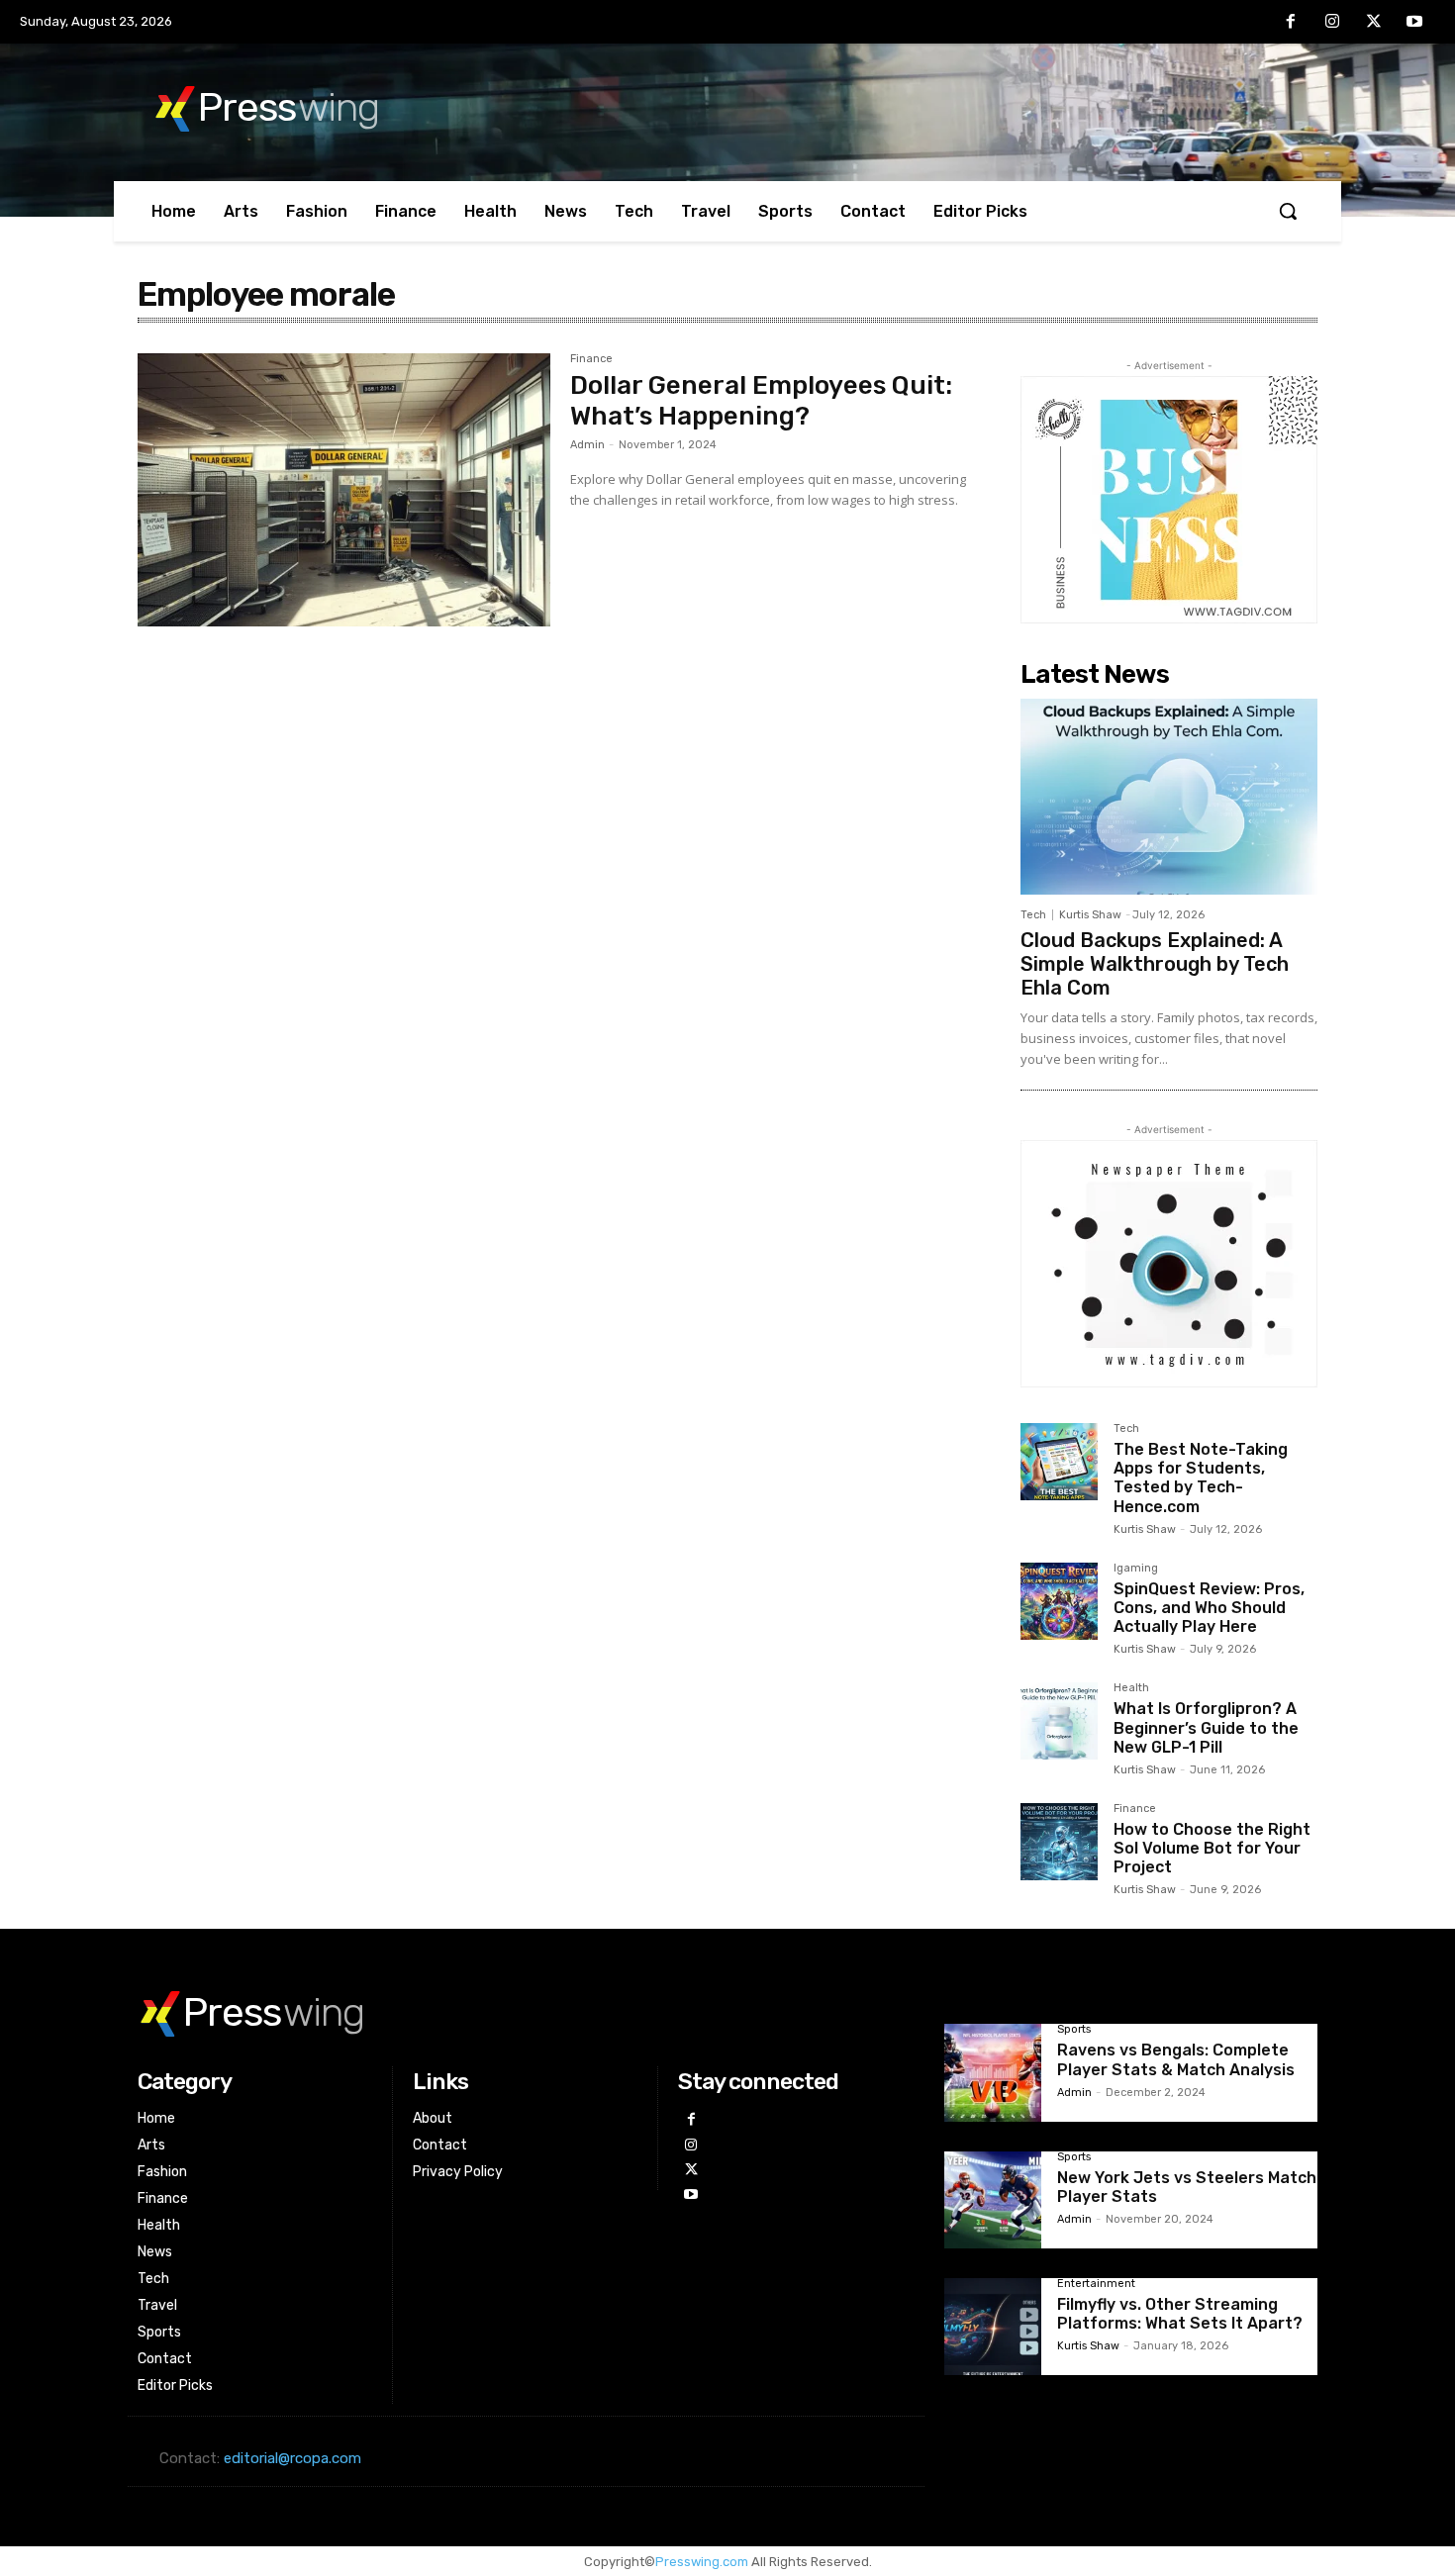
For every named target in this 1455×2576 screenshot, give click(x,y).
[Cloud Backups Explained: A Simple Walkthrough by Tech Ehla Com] (1169, 797)
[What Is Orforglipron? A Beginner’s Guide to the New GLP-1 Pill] (1059, 1721)
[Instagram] (1332, 23)
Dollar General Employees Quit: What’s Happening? (761, 401)
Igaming (1136, 1569)
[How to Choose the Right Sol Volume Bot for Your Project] (1059, 1842)
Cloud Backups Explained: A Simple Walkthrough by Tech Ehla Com (1155, 964)
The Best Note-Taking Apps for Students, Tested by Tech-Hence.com (1201, 1478)
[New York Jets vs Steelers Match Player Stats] (993, 2200)
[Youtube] (1414, 23)
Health (1131, 1688)
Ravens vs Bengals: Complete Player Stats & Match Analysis (1176, 2059)
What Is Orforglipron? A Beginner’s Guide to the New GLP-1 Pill (1206, 1727)
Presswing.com (702, 2562)
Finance (591, 359)
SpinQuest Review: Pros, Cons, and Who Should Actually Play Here (1209, 1608)
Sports (1074, 2030)
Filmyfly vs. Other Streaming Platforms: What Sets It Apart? (1180, 2314)
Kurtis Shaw (1090, 915)
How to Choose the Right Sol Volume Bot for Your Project (1212, 1848)
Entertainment (1096, 2284)
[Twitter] (1374, 23)
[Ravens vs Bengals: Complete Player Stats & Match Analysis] (993, 2072)
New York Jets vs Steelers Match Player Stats (1187, 2187)
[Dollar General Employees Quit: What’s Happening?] (344, 490)
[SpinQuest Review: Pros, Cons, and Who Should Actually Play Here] (1059, 1601)
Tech (1033, 915)
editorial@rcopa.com (292, 2458)
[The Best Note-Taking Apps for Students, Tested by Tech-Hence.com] (1059, 1462)
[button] (1288, 211)
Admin (587, 445)
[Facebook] (1292, 23)
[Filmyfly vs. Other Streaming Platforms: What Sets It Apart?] (993, 2327)
